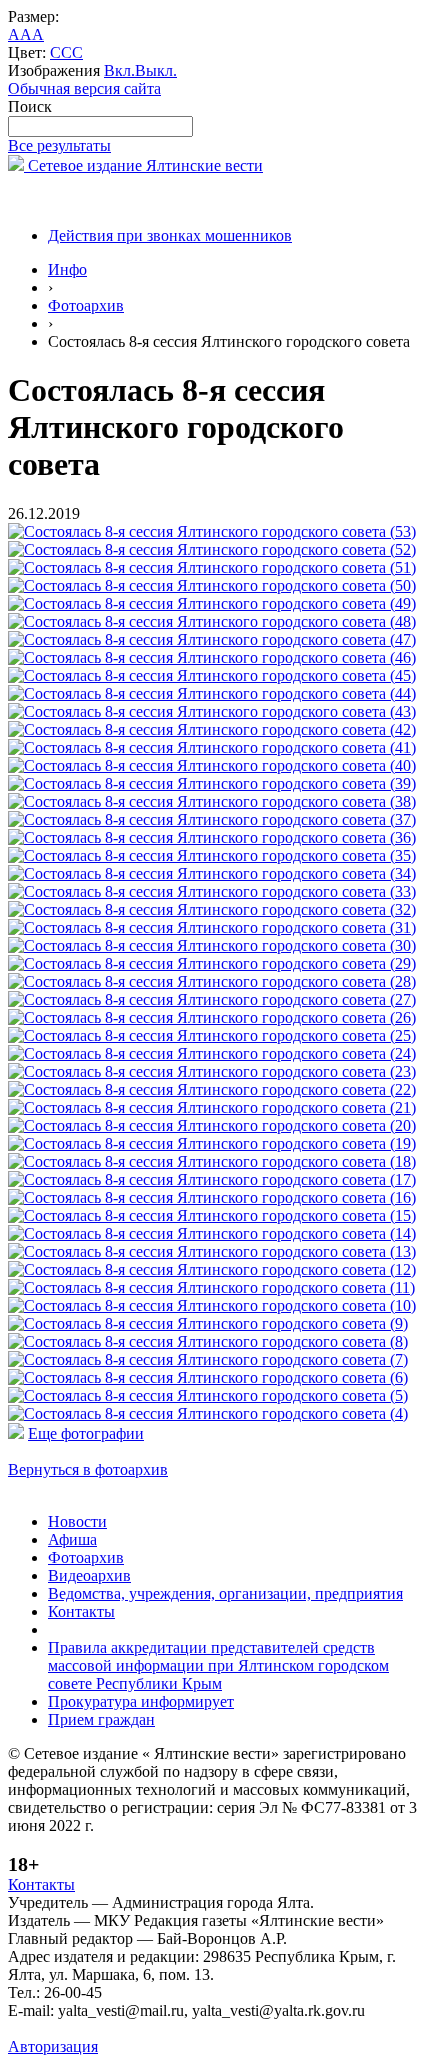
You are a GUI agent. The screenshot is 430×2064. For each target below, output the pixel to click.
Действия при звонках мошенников (170, 235)
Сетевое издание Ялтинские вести (143, 165)
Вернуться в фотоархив (88, 1469)
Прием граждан (101, 1719)
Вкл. (119, 70)
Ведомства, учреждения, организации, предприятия (225, 1593)
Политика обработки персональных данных (158, 2028)
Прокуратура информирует (141, 1701)
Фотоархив (86, 305)
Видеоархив (89, 1575)
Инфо (67, 269)
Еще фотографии (86, 1433)
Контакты (81, 1611)
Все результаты (59, 145)
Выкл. (156, 70)
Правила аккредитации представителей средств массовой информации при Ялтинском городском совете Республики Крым (218, 1665)
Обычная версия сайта (84, 88)
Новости (77, 1521)
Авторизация (53, 2046)
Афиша (72, 1539)
